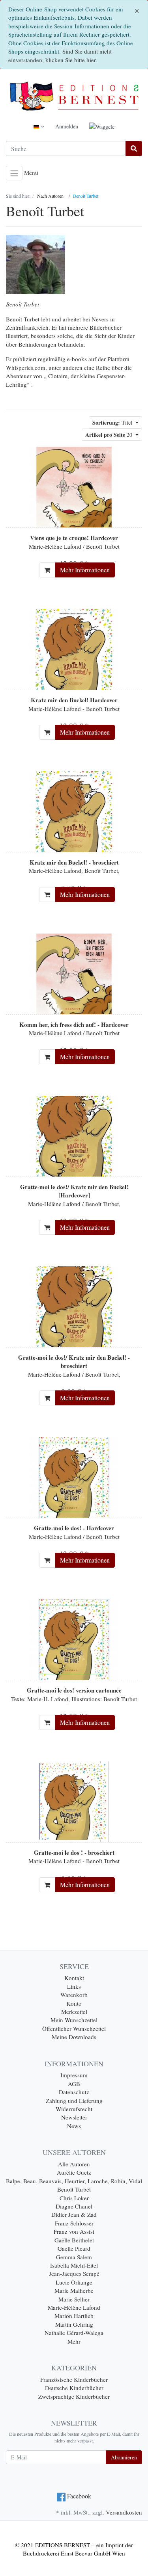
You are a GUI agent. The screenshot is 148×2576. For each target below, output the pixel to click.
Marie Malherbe (74, 2290)
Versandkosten (124, 2512)
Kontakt (74, 1978)
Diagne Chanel (74, 2206)
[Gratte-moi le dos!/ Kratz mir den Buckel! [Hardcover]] (74, 1135)
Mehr (74, 2341)
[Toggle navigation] (14, 173)
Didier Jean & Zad (74, 2214)
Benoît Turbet (74, 2189)
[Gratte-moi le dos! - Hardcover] (74, 1476)
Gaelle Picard (74, 2248)
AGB (74, 2084)
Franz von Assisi (74, 2231)
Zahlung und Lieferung (74, 2101)
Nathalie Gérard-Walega (74, 2333)
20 (110, 435)
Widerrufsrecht (74, 2109)
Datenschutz (74, 2092)
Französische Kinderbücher (74, 2379)
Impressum (74, 2075)
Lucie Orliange (74, 2282)
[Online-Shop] (74, 96)
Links (74, 1986)
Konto (74, 2003)
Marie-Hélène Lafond (74, 2307)
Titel (113, 422)
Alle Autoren (74, 2164)
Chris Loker (74, 2198)
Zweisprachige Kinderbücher (74, 2396)
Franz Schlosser (74, 2223)
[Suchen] (134, 148)
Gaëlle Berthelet (74, 2240)
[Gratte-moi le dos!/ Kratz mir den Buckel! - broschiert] (74, 1306)
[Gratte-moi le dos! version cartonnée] (74, 1639)
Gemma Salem (74, 2257)
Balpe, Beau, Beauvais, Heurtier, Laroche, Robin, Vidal (74, 2181)
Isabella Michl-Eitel (74, 2265)
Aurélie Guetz (74, 2172)
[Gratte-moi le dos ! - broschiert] (74, 1801)
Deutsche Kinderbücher (74, 2388)
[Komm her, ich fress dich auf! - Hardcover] (74, 973)
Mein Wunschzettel (74, 2020)
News (74, 2126)
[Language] (39, 126)
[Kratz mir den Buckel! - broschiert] (74, 811)
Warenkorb (74, 1995)
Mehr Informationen (85, 570)
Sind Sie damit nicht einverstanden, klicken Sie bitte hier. (60, 55)
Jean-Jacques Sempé (74, 2273)
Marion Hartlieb (74, 2316)
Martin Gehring (74, 2324)
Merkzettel (74, 2012)
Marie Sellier (74, 2299)
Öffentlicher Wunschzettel (74, 2029)
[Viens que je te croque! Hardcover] (74, 486)
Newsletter (74, 2117)
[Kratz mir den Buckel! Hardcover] (74, 648)
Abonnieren (124, 2457)
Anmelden (67, 126)
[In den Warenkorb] (47, 570)
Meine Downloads (74, 2037)
